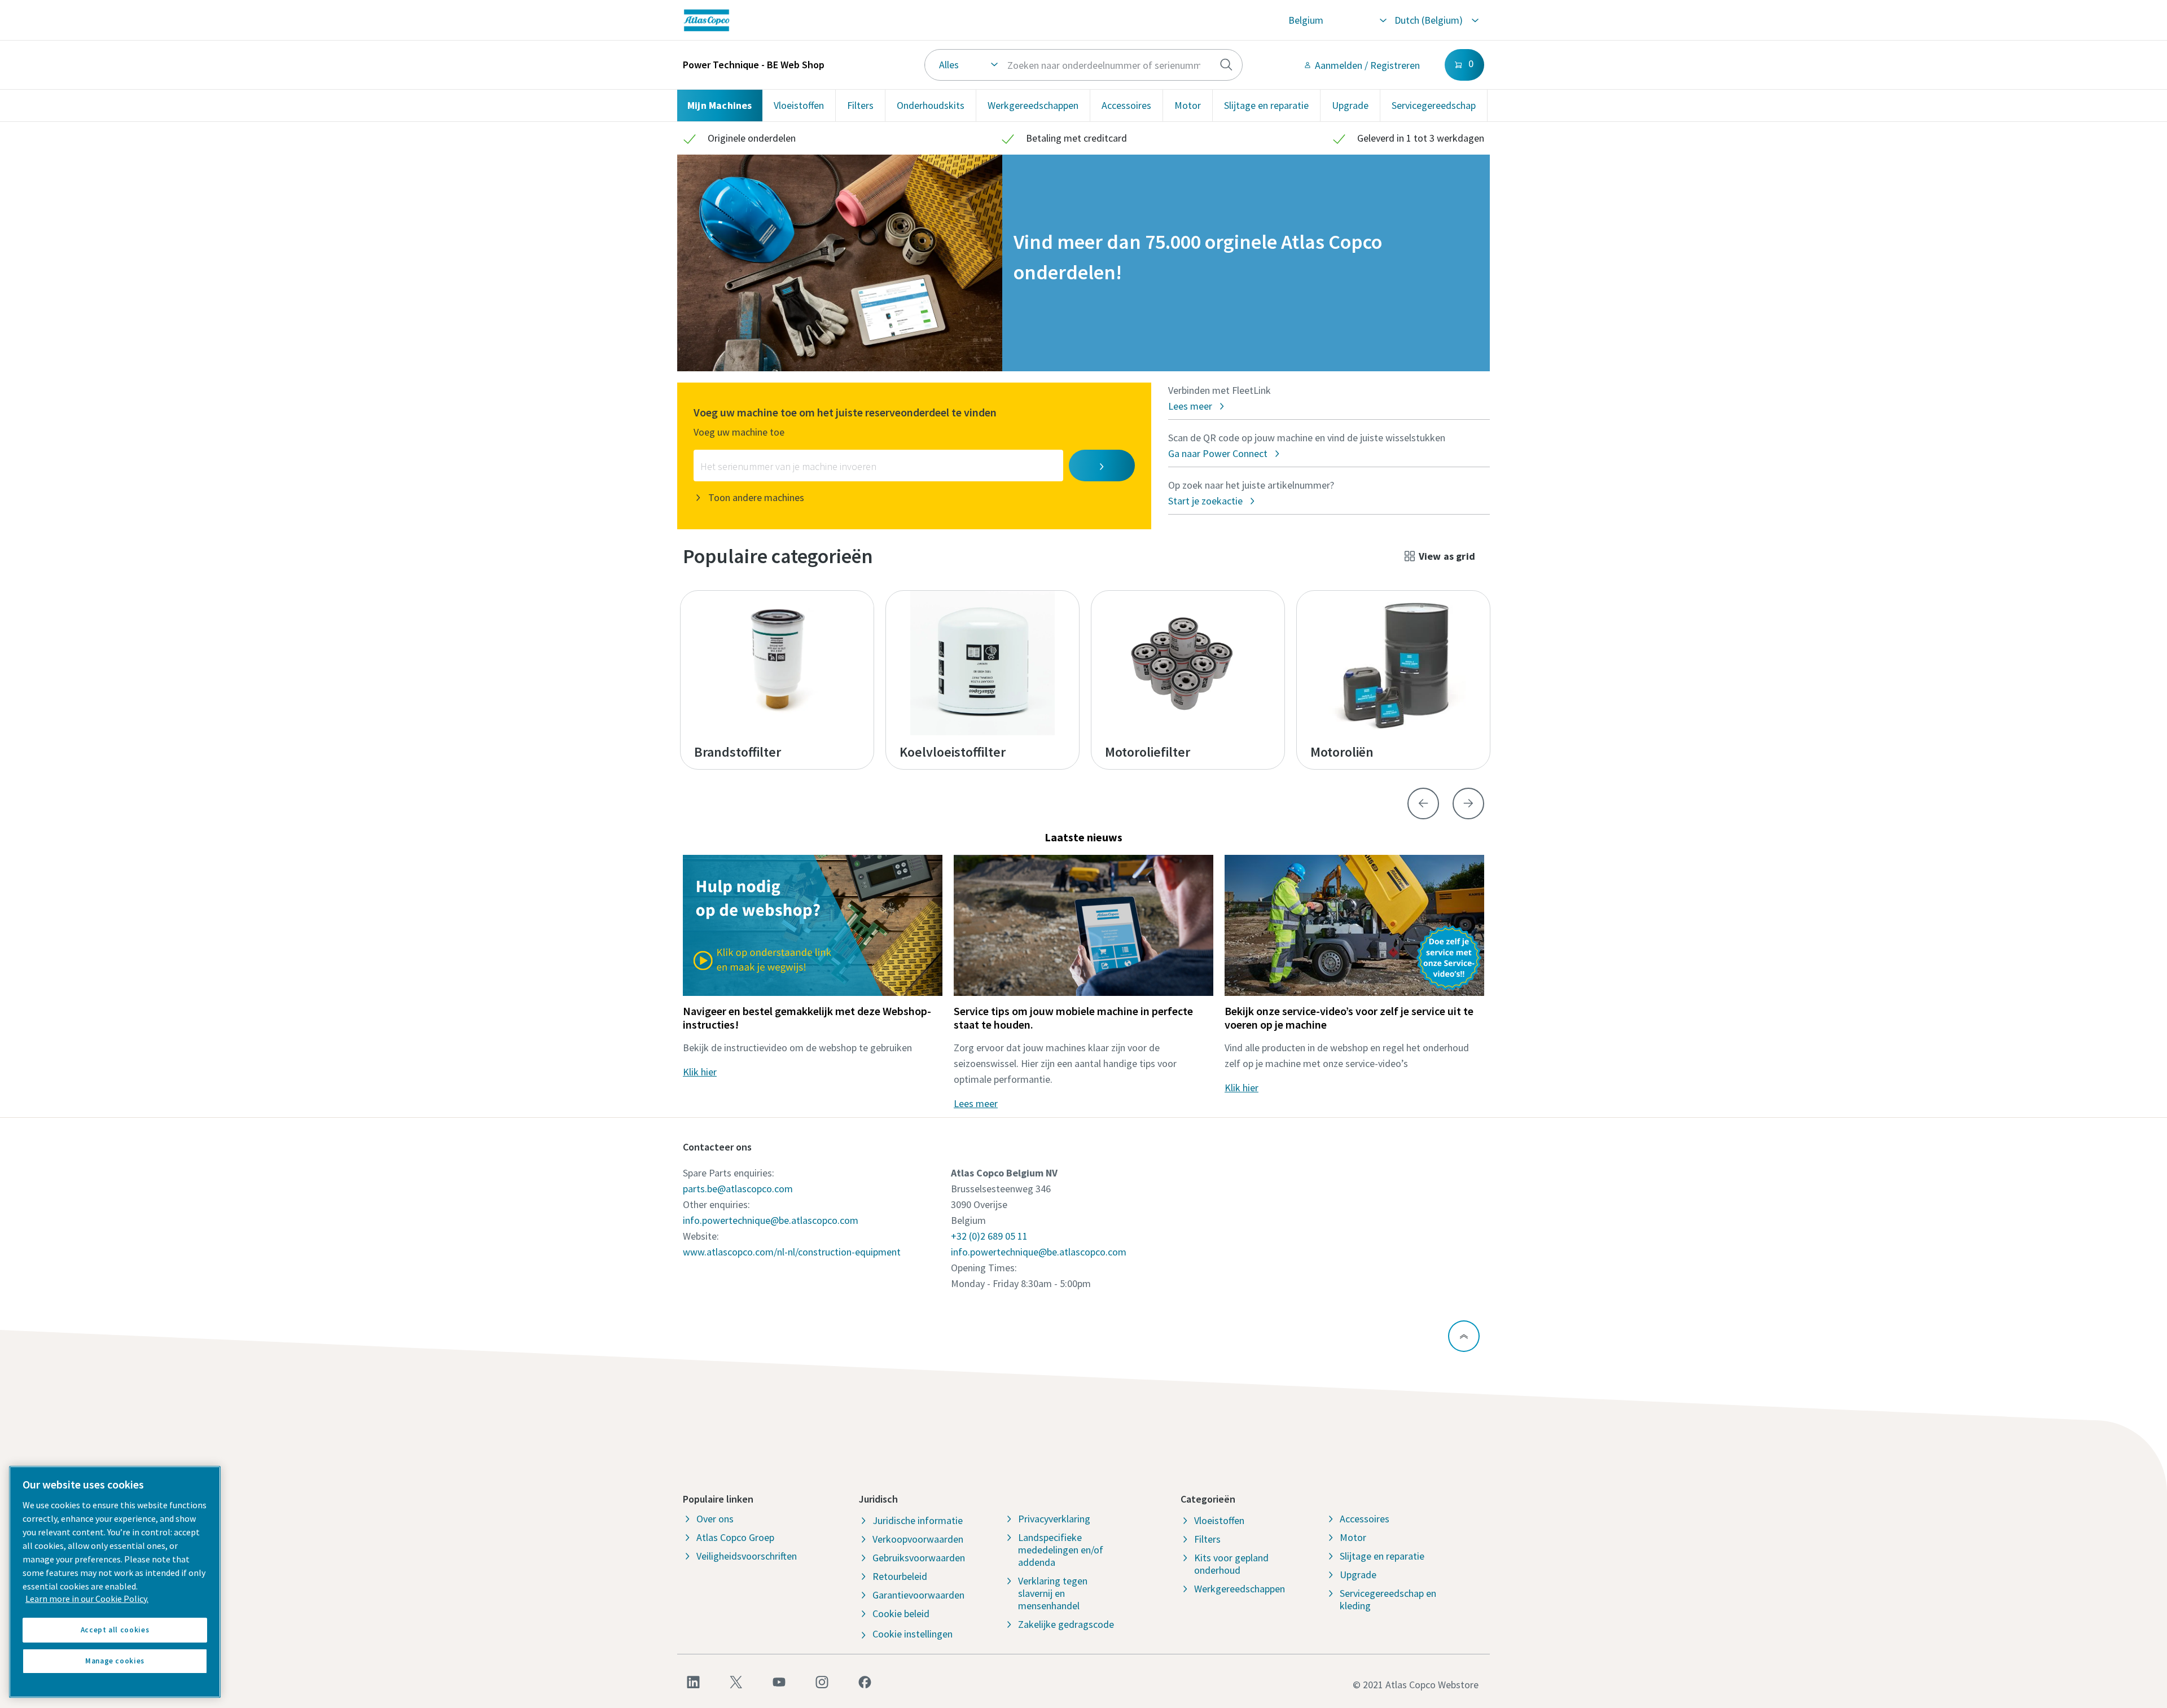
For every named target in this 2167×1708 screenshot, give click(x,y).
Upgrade (1350, 105)
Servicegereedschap (1434, 105)
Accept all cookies (115, 1630)
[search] (1226, 65)
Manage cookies (115, 1661)
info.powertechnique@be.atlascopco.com (771, 1220)
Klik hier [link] (700, 1072)
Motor (1188, 105)
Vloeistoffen (799, 105)
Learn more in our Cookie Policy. (87, 1599)
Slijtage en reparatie (1266, 105)
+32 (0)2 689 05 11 (989, 1236)
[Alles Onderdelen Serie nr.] (1084, 65)
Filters (860, 105)
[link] (844, 20)
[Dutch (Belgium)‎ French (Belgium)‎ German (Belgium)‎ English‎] (1436, 20)
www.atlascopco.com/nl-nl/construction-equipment (792, 1252)
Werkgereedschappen (1033, 105)
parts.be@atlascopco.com (738, 1189)
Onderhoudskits (931, 105)
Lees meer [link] (976, 1103)
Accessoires (1126, 105)
